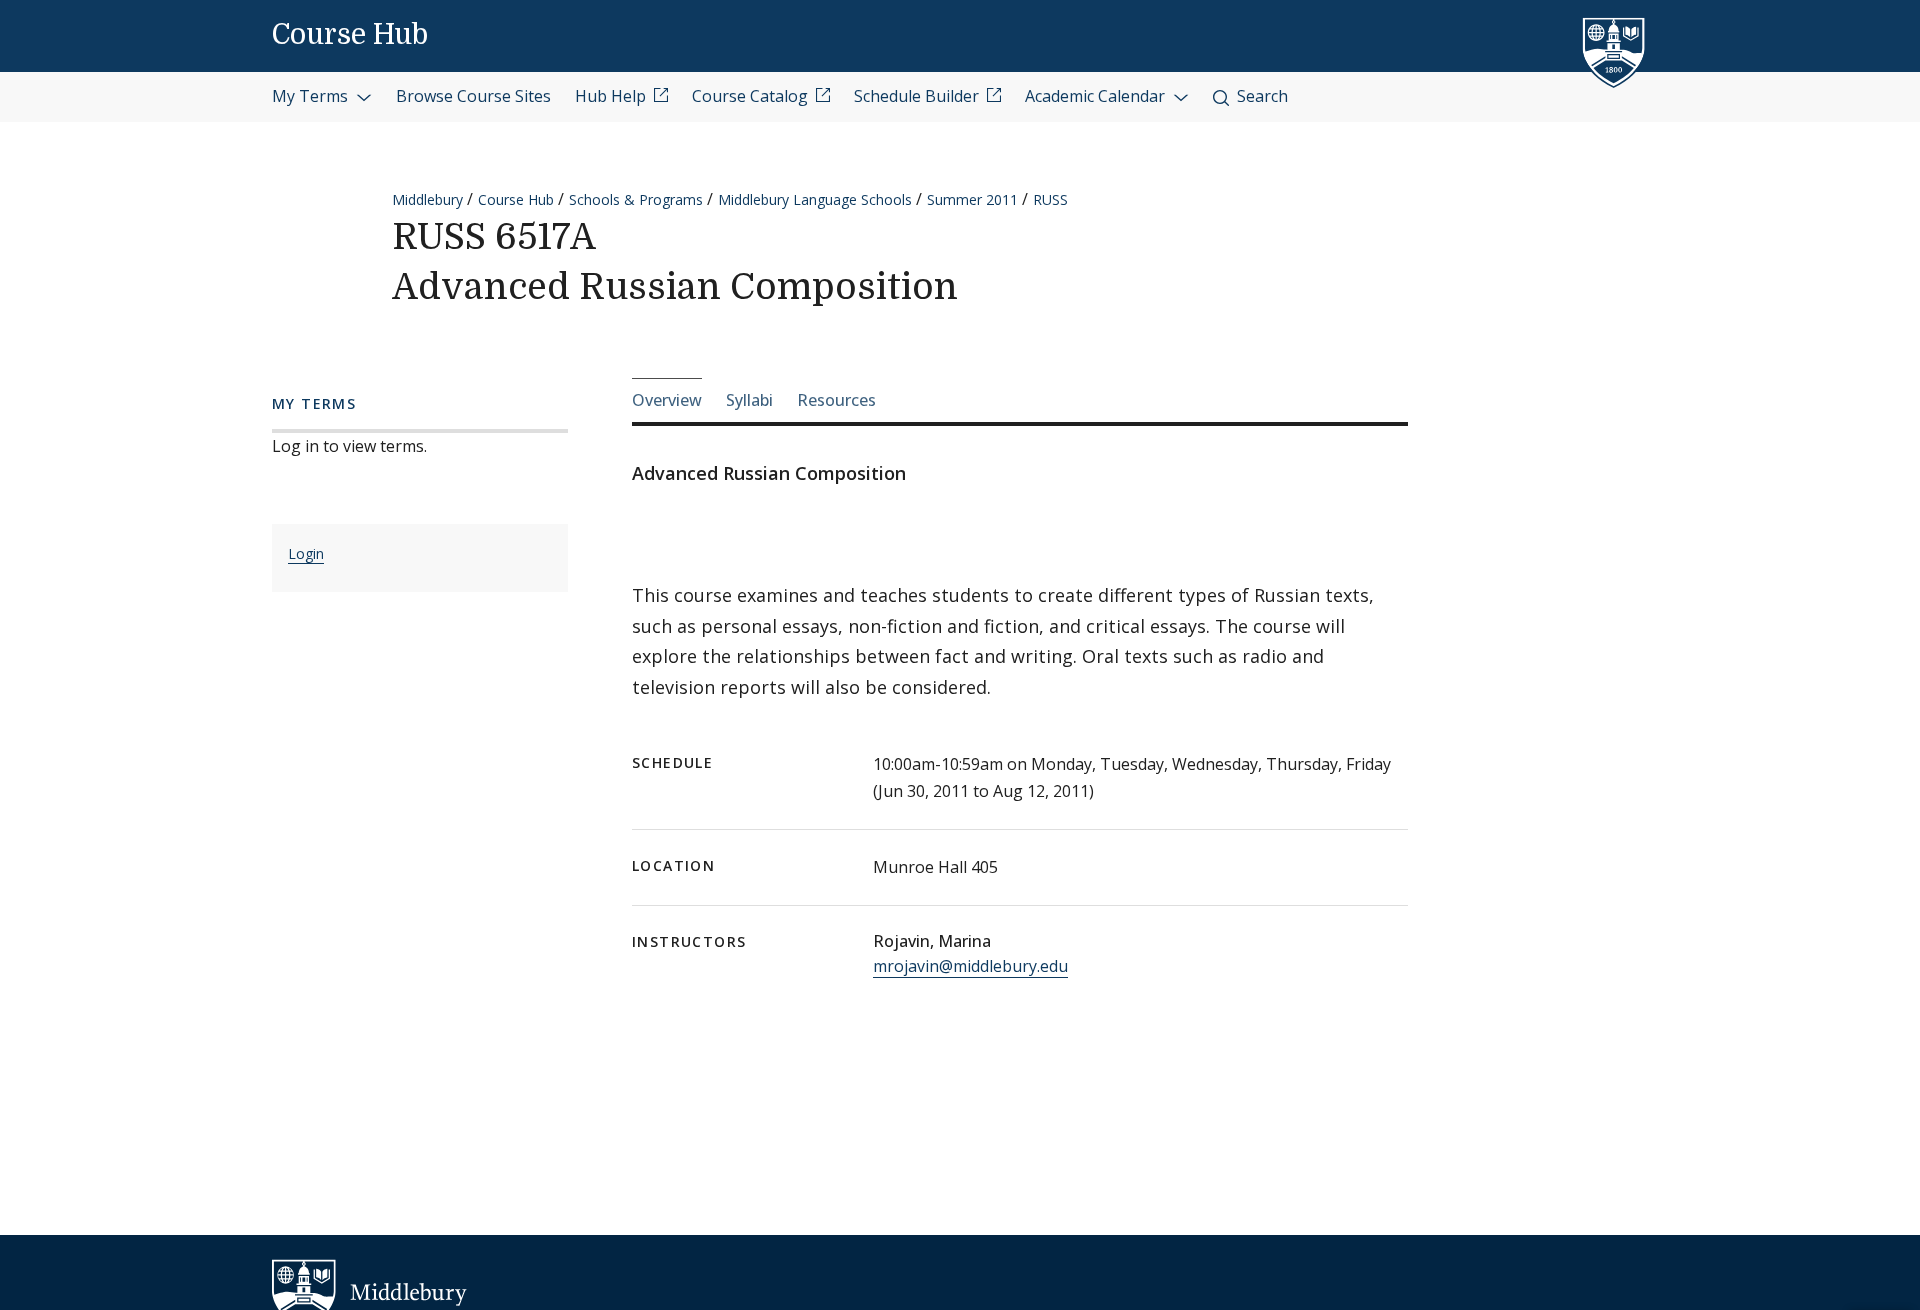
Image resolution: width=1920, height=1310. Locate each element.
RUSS (1050, 199)
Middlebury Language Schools (815, 199)
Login (306, 553)
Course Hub (350, 35)
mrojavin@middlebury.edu (970, 966)
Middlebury (427, 199)
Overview (667, 400)
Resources (836, 400)
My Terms (312, 96)
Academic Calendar (1097, 96)
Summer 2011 (972, 199)
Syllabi (749, 400)
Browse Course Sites (473, 96)
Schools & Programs (636, 199)
